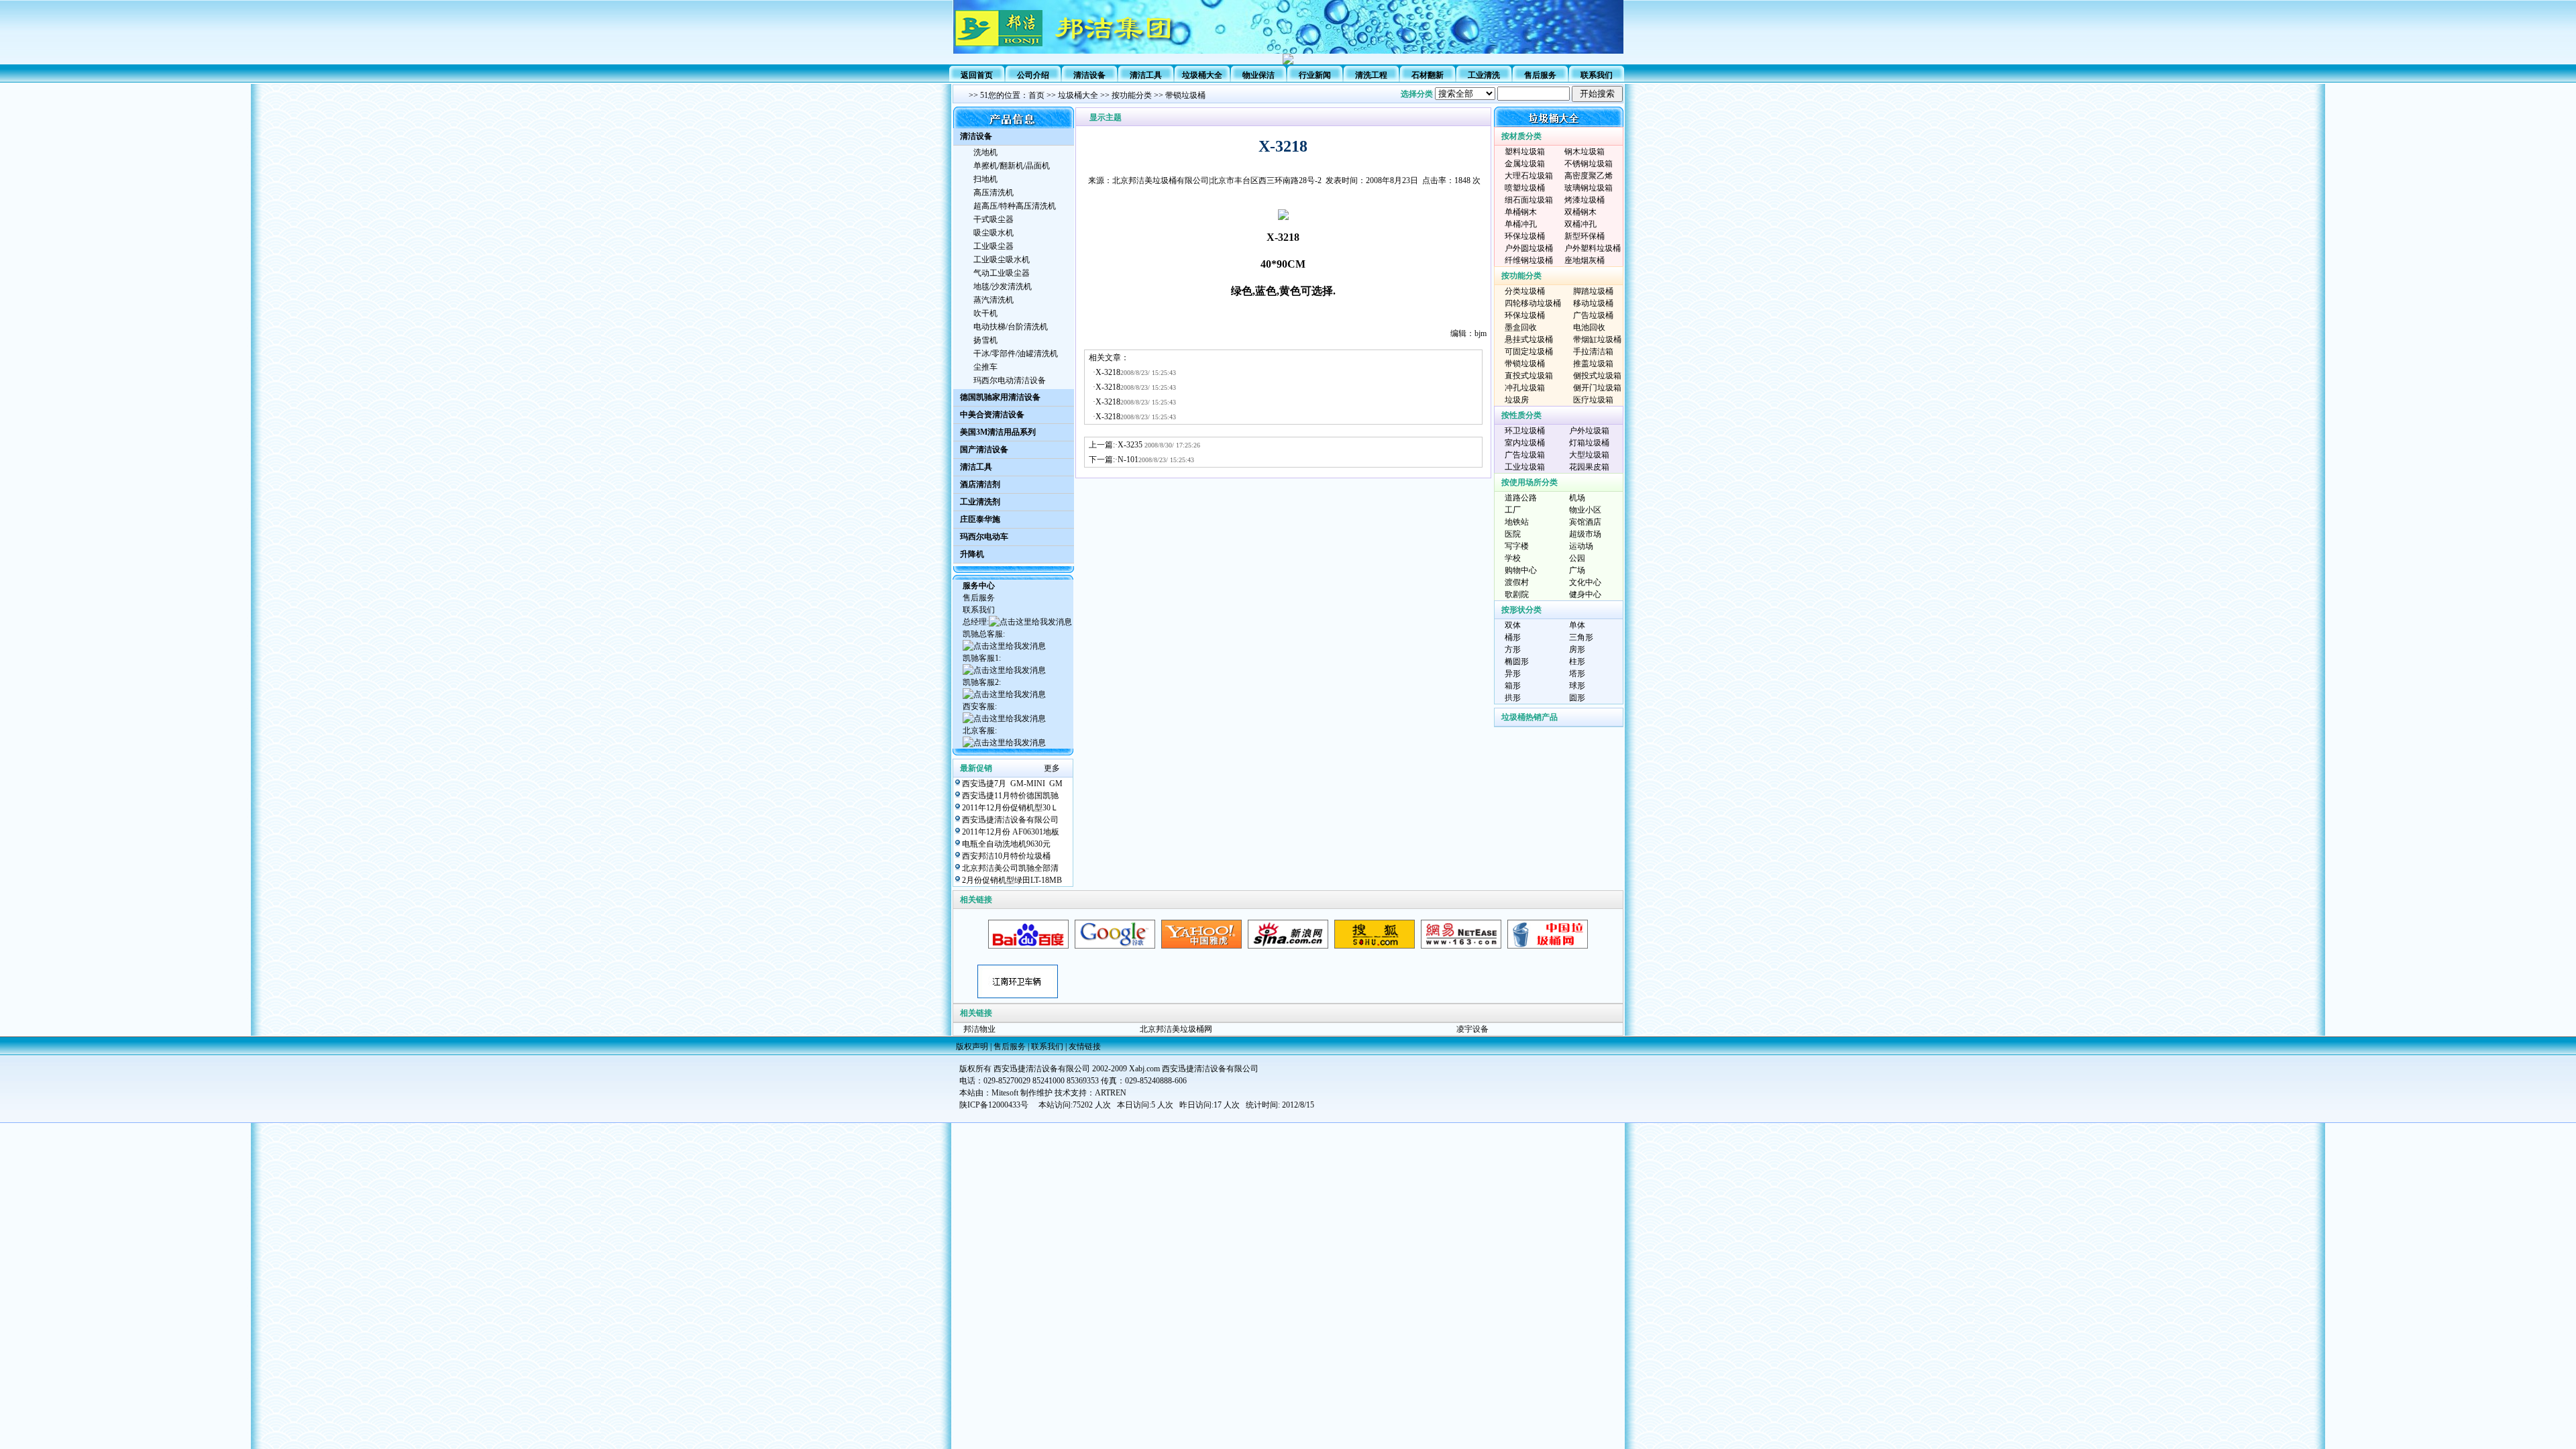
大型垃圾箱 (1589, 455)
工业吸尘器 (994, 246)
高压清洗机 (994, 193)
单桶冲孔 (1521, 224)
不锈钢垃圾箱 (1589, 164)
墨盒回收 (1521, 327)
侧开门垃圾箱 (1597, 388)
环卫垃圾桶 (1525, 431)
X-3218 (1108, 372)
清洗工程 (1371, 75)
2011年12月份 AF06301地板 (1011, 832)
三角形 (1581, 637)
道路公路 (1521, 498)
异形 (1513, 674)
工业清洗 (1484, 75)
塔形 (1577, 674)
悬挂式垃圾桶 (1529, 339)
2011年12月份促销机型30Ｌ (1010, 808)
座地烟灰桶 (1585, 260)
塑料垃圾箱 (1525, 152)
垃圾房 (1517, 400)
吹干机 (985, 313)
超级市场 (1585, 534)
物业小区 (1585, 510)
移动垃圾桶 (1593, 303)
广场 (1577, 570)
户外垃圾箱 (1589, 431)
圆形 (1577, 698)
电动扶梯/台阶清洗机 (1011, 327)
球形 (1577, 686)
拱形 (1513, 698)
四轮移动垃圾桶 (1533, 303)
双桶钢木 (1580, 212)
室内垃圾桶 (1525, 443)
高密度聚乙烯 (1589, 176)
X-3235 (1131, 445)
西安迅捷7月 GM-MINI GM (1012, 784)
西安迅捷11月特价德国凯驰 (1010, 796)
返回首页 (977, 75)
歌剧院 (1517, 594)
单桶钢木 (1521, 212)
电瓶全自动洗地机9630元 (1006, 844)
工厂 (1513, 510)
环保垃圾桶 (1525, 236)
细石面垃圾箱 (1529, 200)
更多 (1052, 768)
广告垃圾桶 (1593, 315)
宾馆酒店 (1585, 522)
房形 (1577, 649)
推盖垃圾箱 (1593, 364)
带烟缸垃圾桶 (1597, 339)
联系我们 (1597, 75)
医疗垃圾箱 (1593, 400)
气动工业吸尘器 (1002, 273)
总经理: (976, 622)
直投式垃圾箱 (1529, 376)
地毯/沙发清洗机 (1003, 286)
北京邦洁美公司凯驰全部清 (1010, 868)
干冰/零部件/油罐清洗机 (1016, 354)
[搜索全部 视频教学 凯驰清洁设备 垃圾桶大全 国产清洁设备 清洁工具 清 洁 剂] (1529, 94)
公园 (1577, 558)
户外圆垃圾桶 (1529, 248)
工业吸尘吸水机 (1002, 260)
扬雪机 (985, 340)
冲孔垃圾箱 (1525, 388)
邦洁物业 (979, 1029)
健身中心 (1585, 594)
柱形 (1577, 661)
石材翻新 (1428, 75)
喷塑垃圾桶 (1525, 188)
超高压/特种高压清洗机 (1015, 206)
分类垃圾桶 (1525, 291)
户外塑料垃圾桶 (1593, 248)
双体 (1513, 625)
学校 (1513, 558)
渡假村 (1517, 582)
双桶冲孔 (1580, 224)
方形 (1513, 649)
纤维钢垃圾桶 (1529, 260)
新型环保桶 (1585, 236)
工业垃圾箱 (1525, 467)
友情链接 (1085, 1046)
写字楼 (1517, 546)
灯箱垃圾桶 (1589, 443)
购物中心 (1521, 570)
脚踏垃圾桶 (1593, 291)
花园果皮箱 (1589, 467)
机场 (1577, 498)
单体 (1577, 625)
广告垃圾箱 (1525, 455)
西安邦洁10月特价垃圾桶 (1006, 856)
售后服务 (1540, 75)
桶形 (1513, 637)
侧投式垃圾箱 (1597, 376)
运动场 (1581, 546)
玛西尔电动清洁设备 (1010, 380)
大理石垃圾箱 (1529, 176)
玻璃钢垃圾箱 (1589, 188)
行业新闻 (1315, 75)
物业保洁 (1258, 75)
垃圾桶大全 (1202, 75)
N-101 (1128, 460)
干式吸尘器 (994, 219)
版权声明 (972, 1046)
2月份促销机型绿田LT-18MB (1012, 880)
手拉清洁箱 (1593, 352)
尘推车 (985, 367)
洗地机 (985, 152)
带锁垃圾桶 (1184, 95)
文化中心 (1585, 582)
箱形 (1513, 686)
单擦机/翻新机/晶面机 (1012, 166)
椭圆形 (1517, 661)
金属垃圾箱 (1525, 164)
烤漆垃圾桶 (1585, 200)
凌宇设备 (1472, 1029)
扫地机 (985, 179)
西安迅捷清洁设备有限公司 (1010, 820)
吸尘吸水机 (994, 233)
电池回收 (1589, 327)
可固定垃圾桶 (1529, 352)
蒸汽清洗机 (994, 300)
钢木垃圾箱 (1585, 152)
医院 (1513, 534)
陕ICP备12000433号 (994, 1105)
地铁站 (1517, 522)
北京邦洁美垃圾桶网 (1176, 1029)
